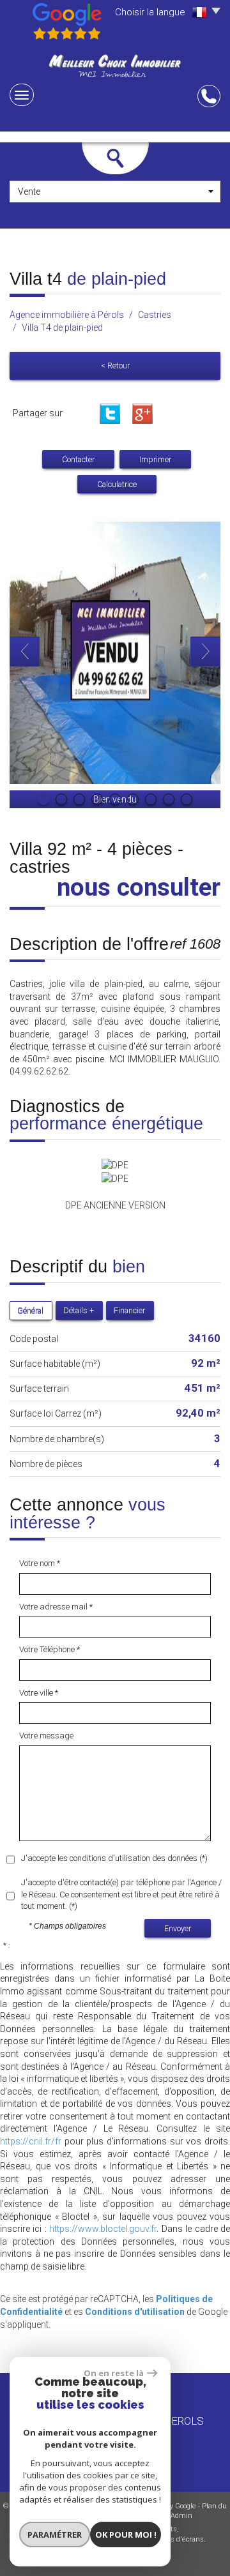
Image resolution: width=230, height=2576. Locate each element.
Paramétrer (55, 2535)
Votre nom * (40, 1563)
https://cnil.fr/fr (31, 2141)
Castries (155, 315)
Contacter (78, 459)
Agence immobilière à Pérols (67, 315)
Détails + (79, 1310)
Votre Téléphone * (50, 1649)
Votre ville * (39, 1693)
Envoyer (178, 1928)
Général (30, 1310)
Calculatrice (117, 484)
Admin (181, 2516)
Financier (129, 1310)
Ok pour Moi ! (126, 2535)
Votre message (46, 1736)
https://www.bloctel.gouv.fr (103, 2229)
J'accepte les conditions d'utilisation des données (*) (114, 1858)
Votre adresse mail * (56, 1607)
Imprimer (155, 459)
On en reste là (114, 2373)
